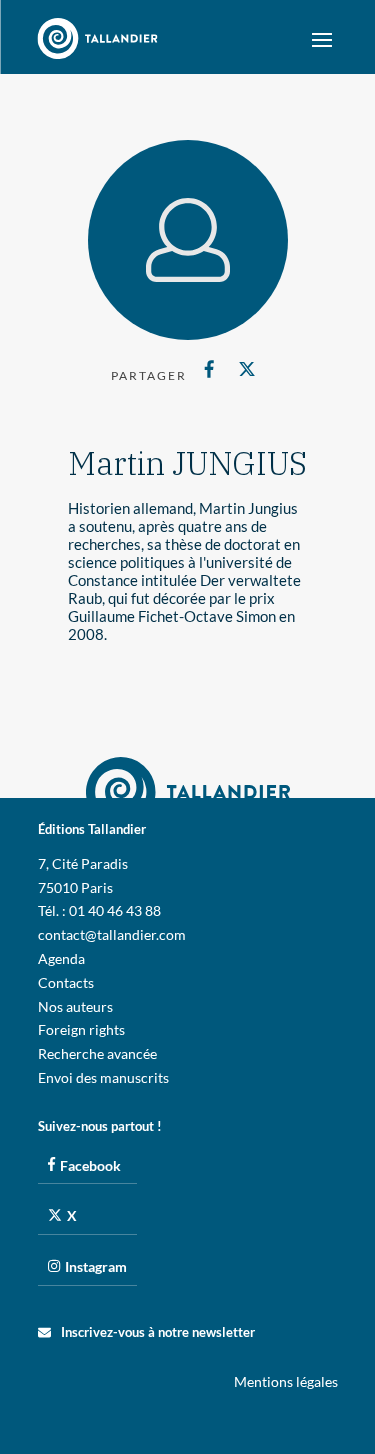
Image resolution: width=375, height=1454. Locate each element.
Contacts (66, 982)
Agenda (61, 958)
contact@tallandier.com (112, 934)
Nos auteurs (75, 1006)
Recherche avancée (97, 1053)
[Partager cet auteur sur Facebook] (209, 369)
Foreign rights (81, 1029)
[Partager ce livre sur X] (247, 369)
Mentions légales (286, 1381)
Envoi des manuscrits (103, 1077)
